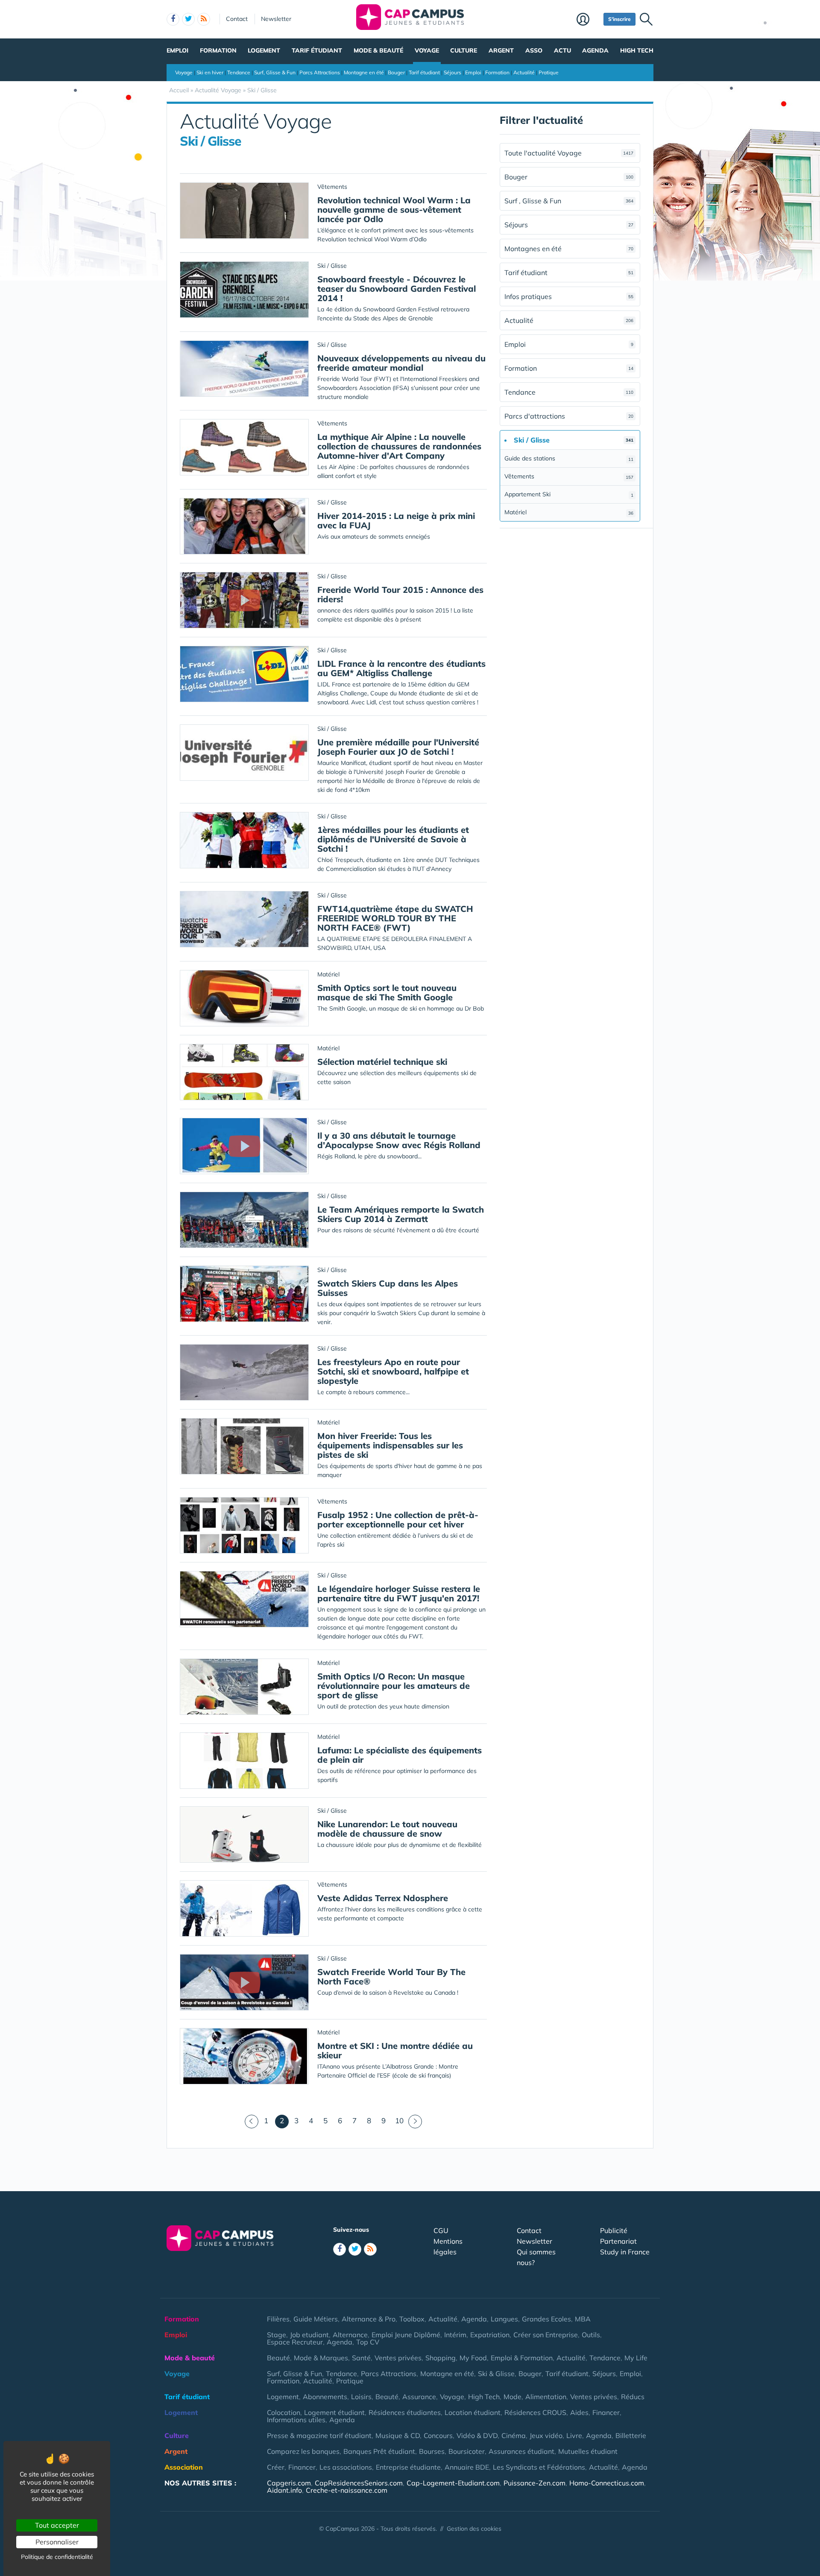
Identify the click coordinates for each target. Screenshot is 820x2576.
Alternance (350, 2335)
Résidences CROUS (535, 2412)
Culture (464, 50)
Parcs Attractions (320, 72)
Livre (574, 2435)
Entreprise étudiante (408, 2467)
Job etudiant (309, 2335)
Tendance (239, 72)
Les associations (346, 2467)
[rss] (204, 19)
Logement (264, 50)
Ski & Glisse (496, 2374)
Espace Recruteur (295, 2342)
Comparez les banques (303, 2451)
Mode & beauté (378, 50)
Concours (438, 2435)
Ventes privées (398, 2358)
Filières (278, 2319)
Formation (218, 50)
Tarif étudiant (317, 50)
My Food (473, 2358)
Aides (579, 2412)
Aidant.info (284, 2490)
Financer (606, 2412)
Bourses (432, 2451)
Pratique (549, 72)
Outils (591, 2335)
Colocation (284, 2412)
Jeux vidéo (546, 2435)
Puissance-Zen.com (534, 2483)
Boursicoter (467, 2451)
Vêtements (569, 476)
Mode (512, 2397)
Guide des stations (569, 458)
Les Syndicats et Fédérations (539, 2467)
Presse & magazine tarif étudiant (319, 2435)
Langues (504, 2319)
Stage (277, 2335)
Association (184, 2467)
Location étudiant (473, 2412)
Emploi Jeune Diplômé (406, 2335)
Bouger (396, 72)
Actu (562, 50)
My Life (636, 2358)
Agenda (595, 50)
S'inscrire (619, 19)
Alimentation (546, 2397)
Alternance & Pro (369, 2319)
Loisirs (361, 2397)
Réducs (633, 2397)
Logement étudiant (334, 2412)
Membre (588, 20)
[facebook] (173, 19)
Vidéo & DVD (477, 2435)
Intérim (455, 2335)
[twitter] (188, 19)
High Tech (637, 50)
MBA (583, 2319)
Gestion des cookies (474, 2529)
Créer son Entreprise (546, 2335)
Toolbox (412, 2319)
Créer (276, 2467)
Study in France (625, 2252)
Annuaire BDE (467, 2467)
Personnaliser (57, 2542)
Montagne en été (364, 72)
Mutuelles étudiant (588, 2451)
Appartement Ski (569, 494)
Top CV (368, 2342)
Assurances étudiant (521, 2451)
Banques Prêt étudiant (379, 2451)
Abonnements (325, 2397)
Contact (237, 19)
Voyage (427, 50)
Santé (361, 2358)
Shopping (441, 2358)
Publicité (614, 2230)
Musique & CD (398, 2435)
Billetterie (631, 2435)
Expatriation (490, 2335)
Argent (501, 50)
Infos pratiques (569, 296)
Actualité (524, 72)
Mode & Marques (321, 2358)
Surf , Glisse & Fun (569, 201)
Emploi (177, 50)
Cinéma (514, 2435)
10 (399, 2120)
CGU (441, 2230)
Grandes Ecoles (546, 2319)
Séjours (452, 72)
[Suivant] (415, 2122)
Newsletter (276, 19)
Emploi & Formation (522, 2358)
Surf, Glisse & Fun (275, 72)
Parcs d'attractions (569, 416)
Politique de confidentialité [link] (57, 2557)
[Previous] (252, 2122)
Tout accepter (57, 2525)
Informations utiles (296, 2420)
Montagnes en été (569, 249)
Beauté (278, 2358)
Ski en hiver (210, 72)
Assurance (419, 2397)
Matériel (569, 512)
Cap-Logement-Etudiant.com (453, 2483)
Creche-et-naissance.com (347, 2490)
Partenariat (618, 2241)
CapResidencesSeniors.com (359, 2483)
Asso (534, 50)
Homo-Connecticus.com (607, 2483)
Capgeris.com (289, 2483)
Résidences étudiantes (405, 2412)
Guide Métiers (316, 2319)
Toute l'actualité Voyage (569, 153)
